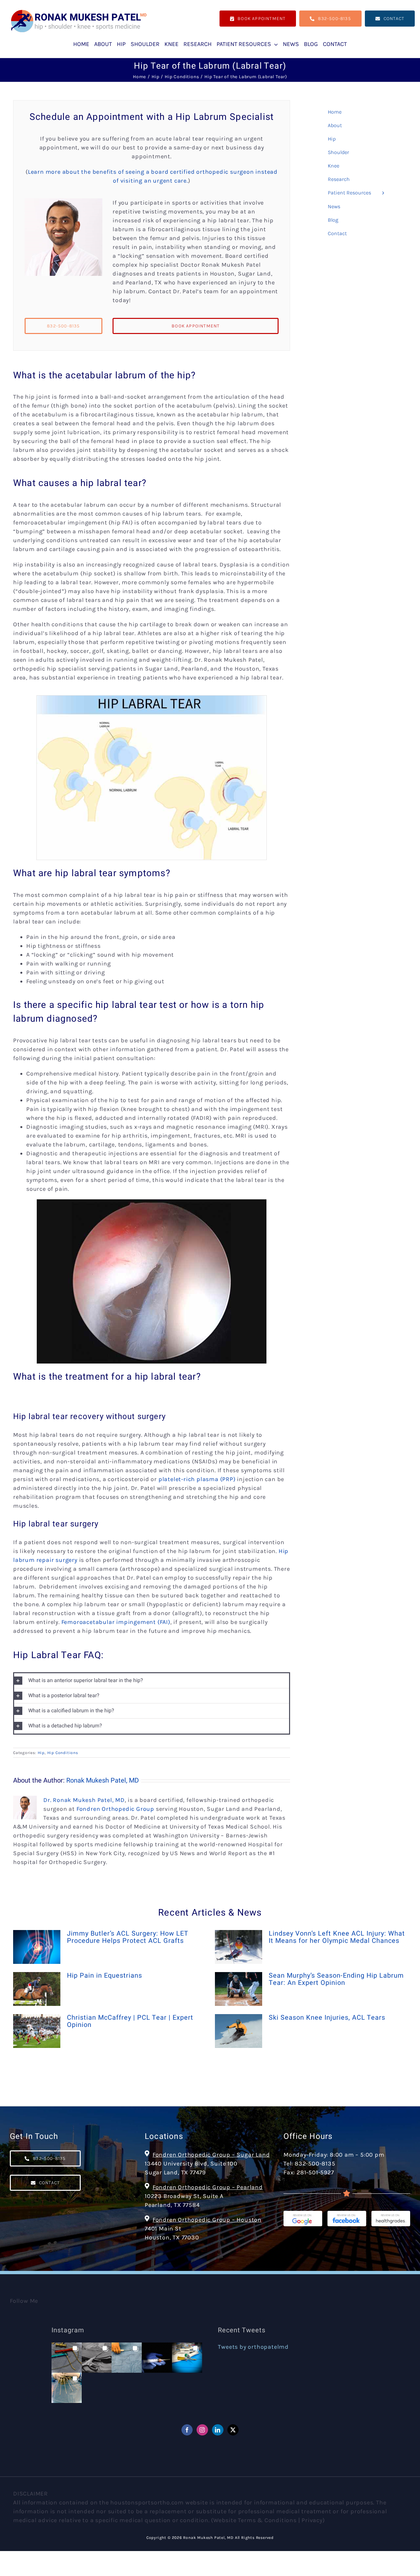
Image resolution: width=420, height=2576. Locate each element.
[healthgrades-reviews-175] (391, 2214)
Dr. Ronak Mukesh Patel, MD (84, 1800)
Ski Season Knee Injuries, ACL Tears (327, 2018)
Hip (41, 1753)
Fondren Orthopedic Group (115, 1809)
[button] (152, 1681)
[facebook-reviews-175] (347, 2214)
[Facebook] (187, 2430)
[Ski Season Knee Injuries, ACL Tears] (239, 2031)
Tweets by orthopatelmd (253, 2347)
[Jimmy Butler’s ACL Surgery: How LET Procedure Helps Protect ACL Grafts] (37, 1947)
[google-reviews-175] (303, 2214)
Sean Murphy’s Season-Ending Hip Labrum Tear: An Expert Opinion (336, 1979)
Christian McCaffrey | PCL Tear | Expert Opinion (130, 2021)
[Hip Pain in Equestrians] (37, 1989)
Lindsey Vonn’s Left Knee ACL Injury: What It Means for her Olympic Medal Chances (337, 1937)
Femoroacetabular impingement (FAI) (116, 1622)
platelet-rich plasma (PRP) (197, 1479)
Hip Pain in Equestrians (105, 1976)
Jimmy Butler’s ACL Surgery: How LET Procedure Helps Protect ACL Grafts (127, 1937)
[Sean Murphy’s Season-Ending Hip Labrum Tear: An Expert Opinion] (239, 1989)
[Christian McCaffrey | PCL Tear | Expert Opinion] (37, 2031)
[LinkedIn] (218, 2430)
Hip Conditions (63, 1753)
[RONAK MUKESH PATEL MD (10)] (79, 11)
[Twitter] (233, 2430)
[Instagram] (202, 2430)
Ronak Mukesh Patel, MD (103, 1780)
